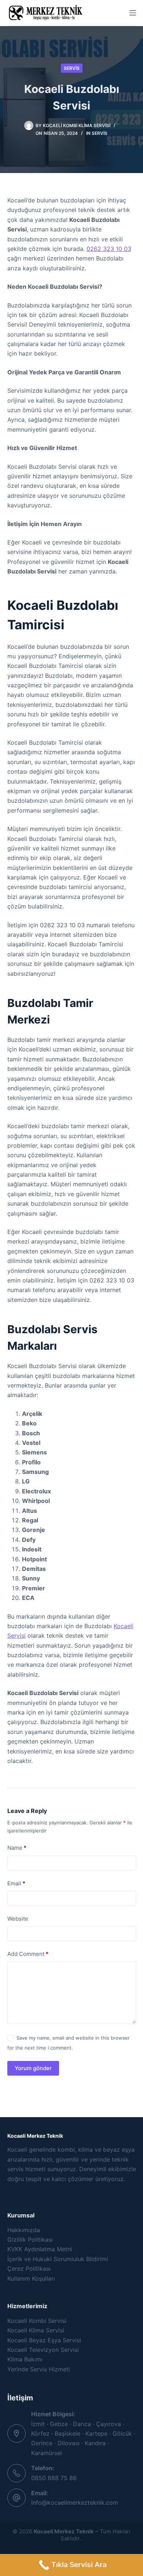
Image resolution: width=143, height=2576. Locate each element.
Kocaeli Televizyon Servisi (43, 2350)
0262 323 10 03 (109, 249)
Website (18, 1919)
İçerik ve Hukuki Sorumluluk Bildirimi (58, 2259)
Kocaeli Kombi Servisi (37, 2321)
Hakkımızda (24, 2230)
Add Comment (28, 1954)
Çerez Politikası (29, 2269)
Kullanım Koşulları (31, 2278)
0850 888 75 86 (54, 2478)
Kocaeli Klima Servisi (36, 2330)
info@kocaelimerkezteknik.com (75, 2503)
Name (17, 1848)
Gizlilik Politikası (30, 2239)
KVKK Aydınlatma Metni (40, 2249)
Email (16, 1883)
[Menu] (133, 13)
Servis (72, 68)
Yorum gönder (33, 2068)
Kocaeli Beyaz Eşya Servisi (44, 2340)
